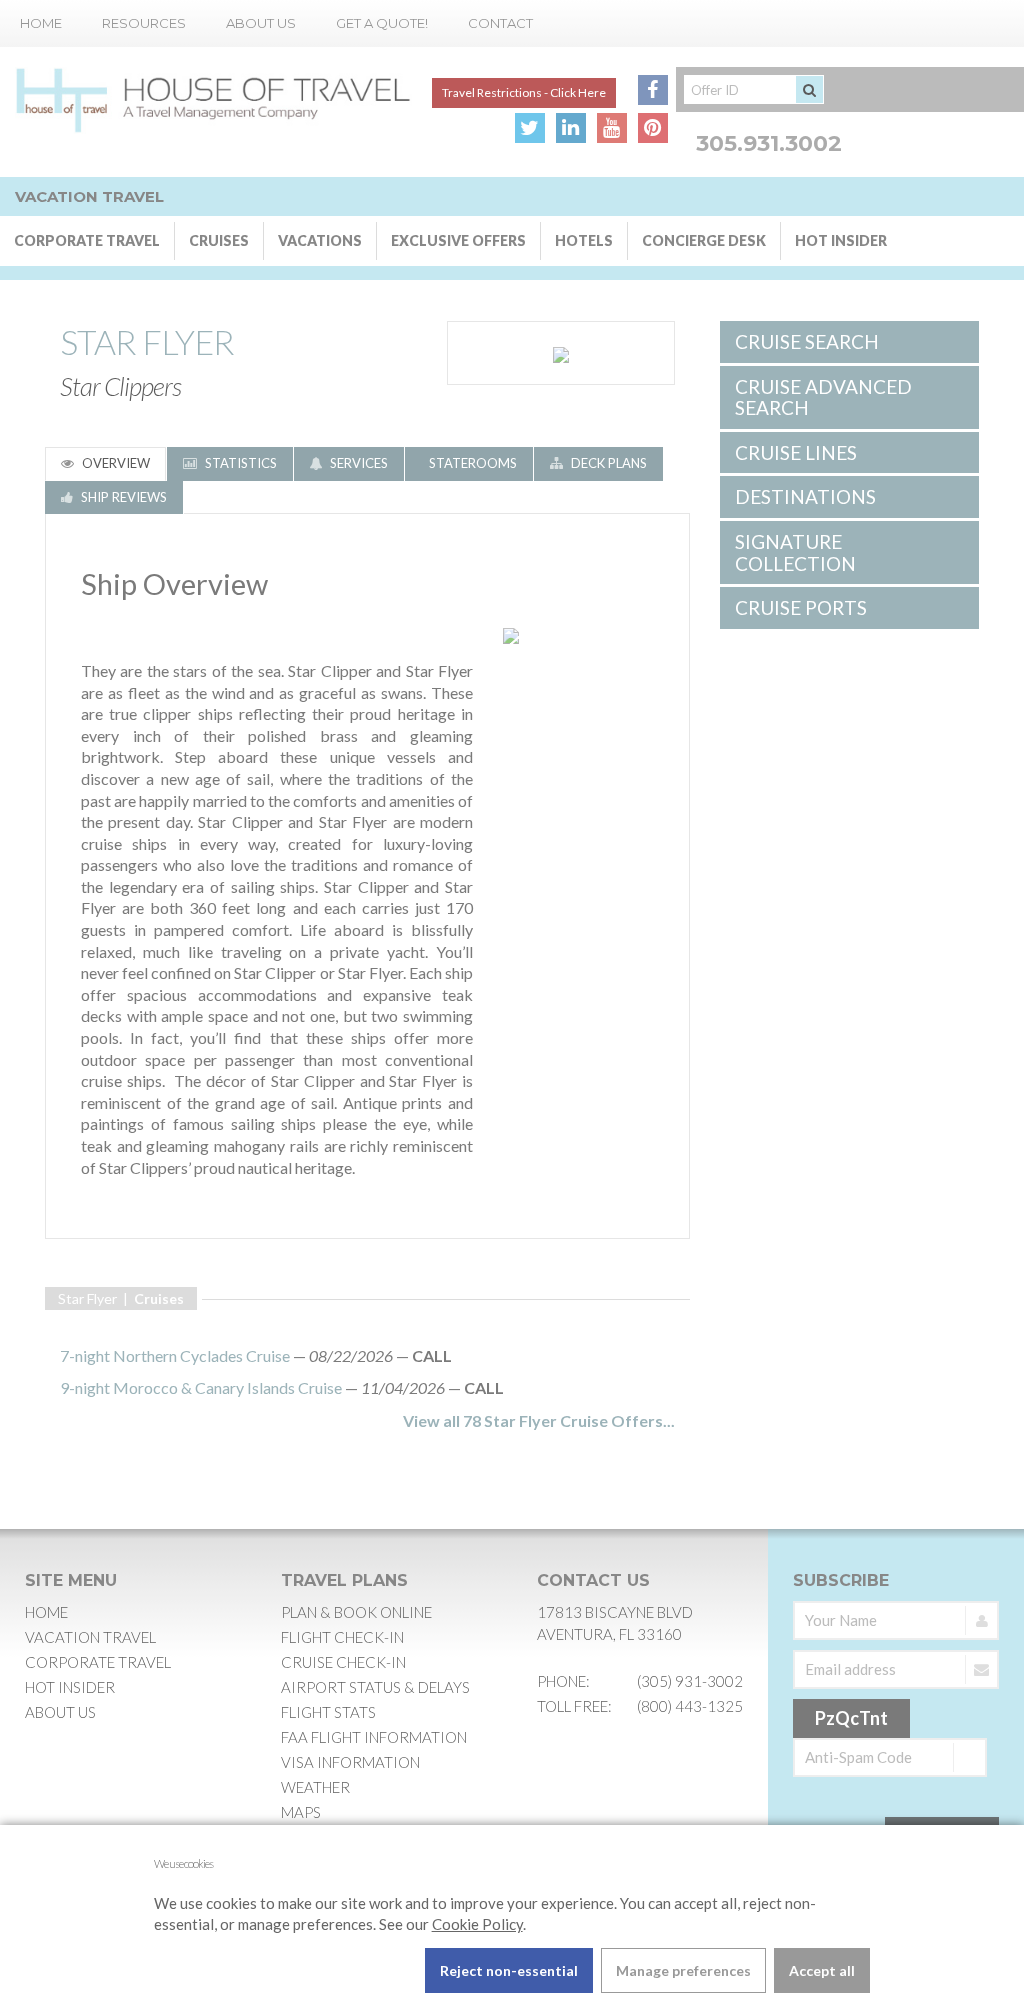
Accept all (822, 1970)
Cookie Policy (477, 1924)
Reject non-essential (509, 1970)
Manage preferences (683, 1970)
